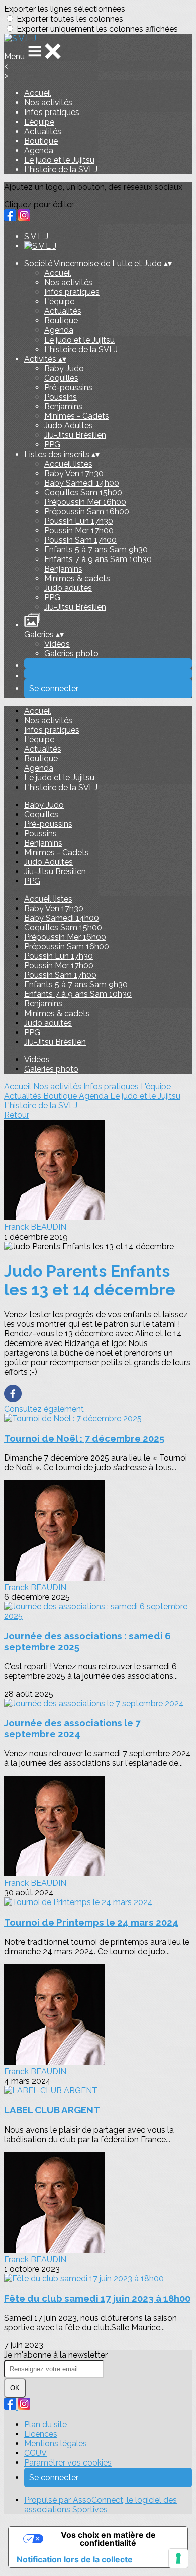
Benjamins (63, 407)
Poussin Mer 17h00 (79, 531)
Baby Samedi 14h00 (82, 483)
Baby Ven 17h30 (74, 473)
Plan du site (45, 2425)
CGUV (35, 2453)
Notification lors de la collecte (75, 2559)
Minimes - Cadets (77, 416)
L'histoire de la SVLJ (61, 170)
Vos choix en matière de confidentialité (108, 2539)
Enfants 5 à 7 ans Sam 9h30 (96, 550)
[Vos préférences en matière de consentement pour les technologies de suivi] (178, 2558)
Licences (41, 2434)
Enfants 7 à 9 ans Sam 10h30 (98, 559)
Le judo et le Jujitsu (59, 160)
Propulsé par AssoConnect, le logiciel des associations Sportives (101, 2505)
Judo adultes (68, 588)
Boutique (41, 141)
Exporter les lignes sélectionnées (65, 9)
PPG (52, 445)
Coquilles (61, 378)
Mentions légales (56, 2444)
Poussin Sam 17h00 (80, 540)
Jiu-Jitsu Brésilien (75, 435)
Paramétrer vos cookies (68, 2463)
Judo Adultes (69, 426)
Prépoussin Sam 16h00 (87, 512)
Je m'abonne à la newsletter (56, 2355)
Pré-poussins (68, 387)
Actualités (43, 131)
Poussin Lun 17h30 (79, 521)
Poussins (61, 397)
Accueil (38, 93)
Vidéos (57, 644)
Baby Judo (64, 368)
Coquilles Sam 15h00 (83, 492)
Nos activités (48, 103)
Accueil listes (68, 464)
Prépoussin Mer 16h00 (85, 502)
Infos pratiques (52, 112)
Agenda (39, 150)
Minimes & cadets (77, 578)
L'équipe (39, 122)
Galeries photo (71, 654)
